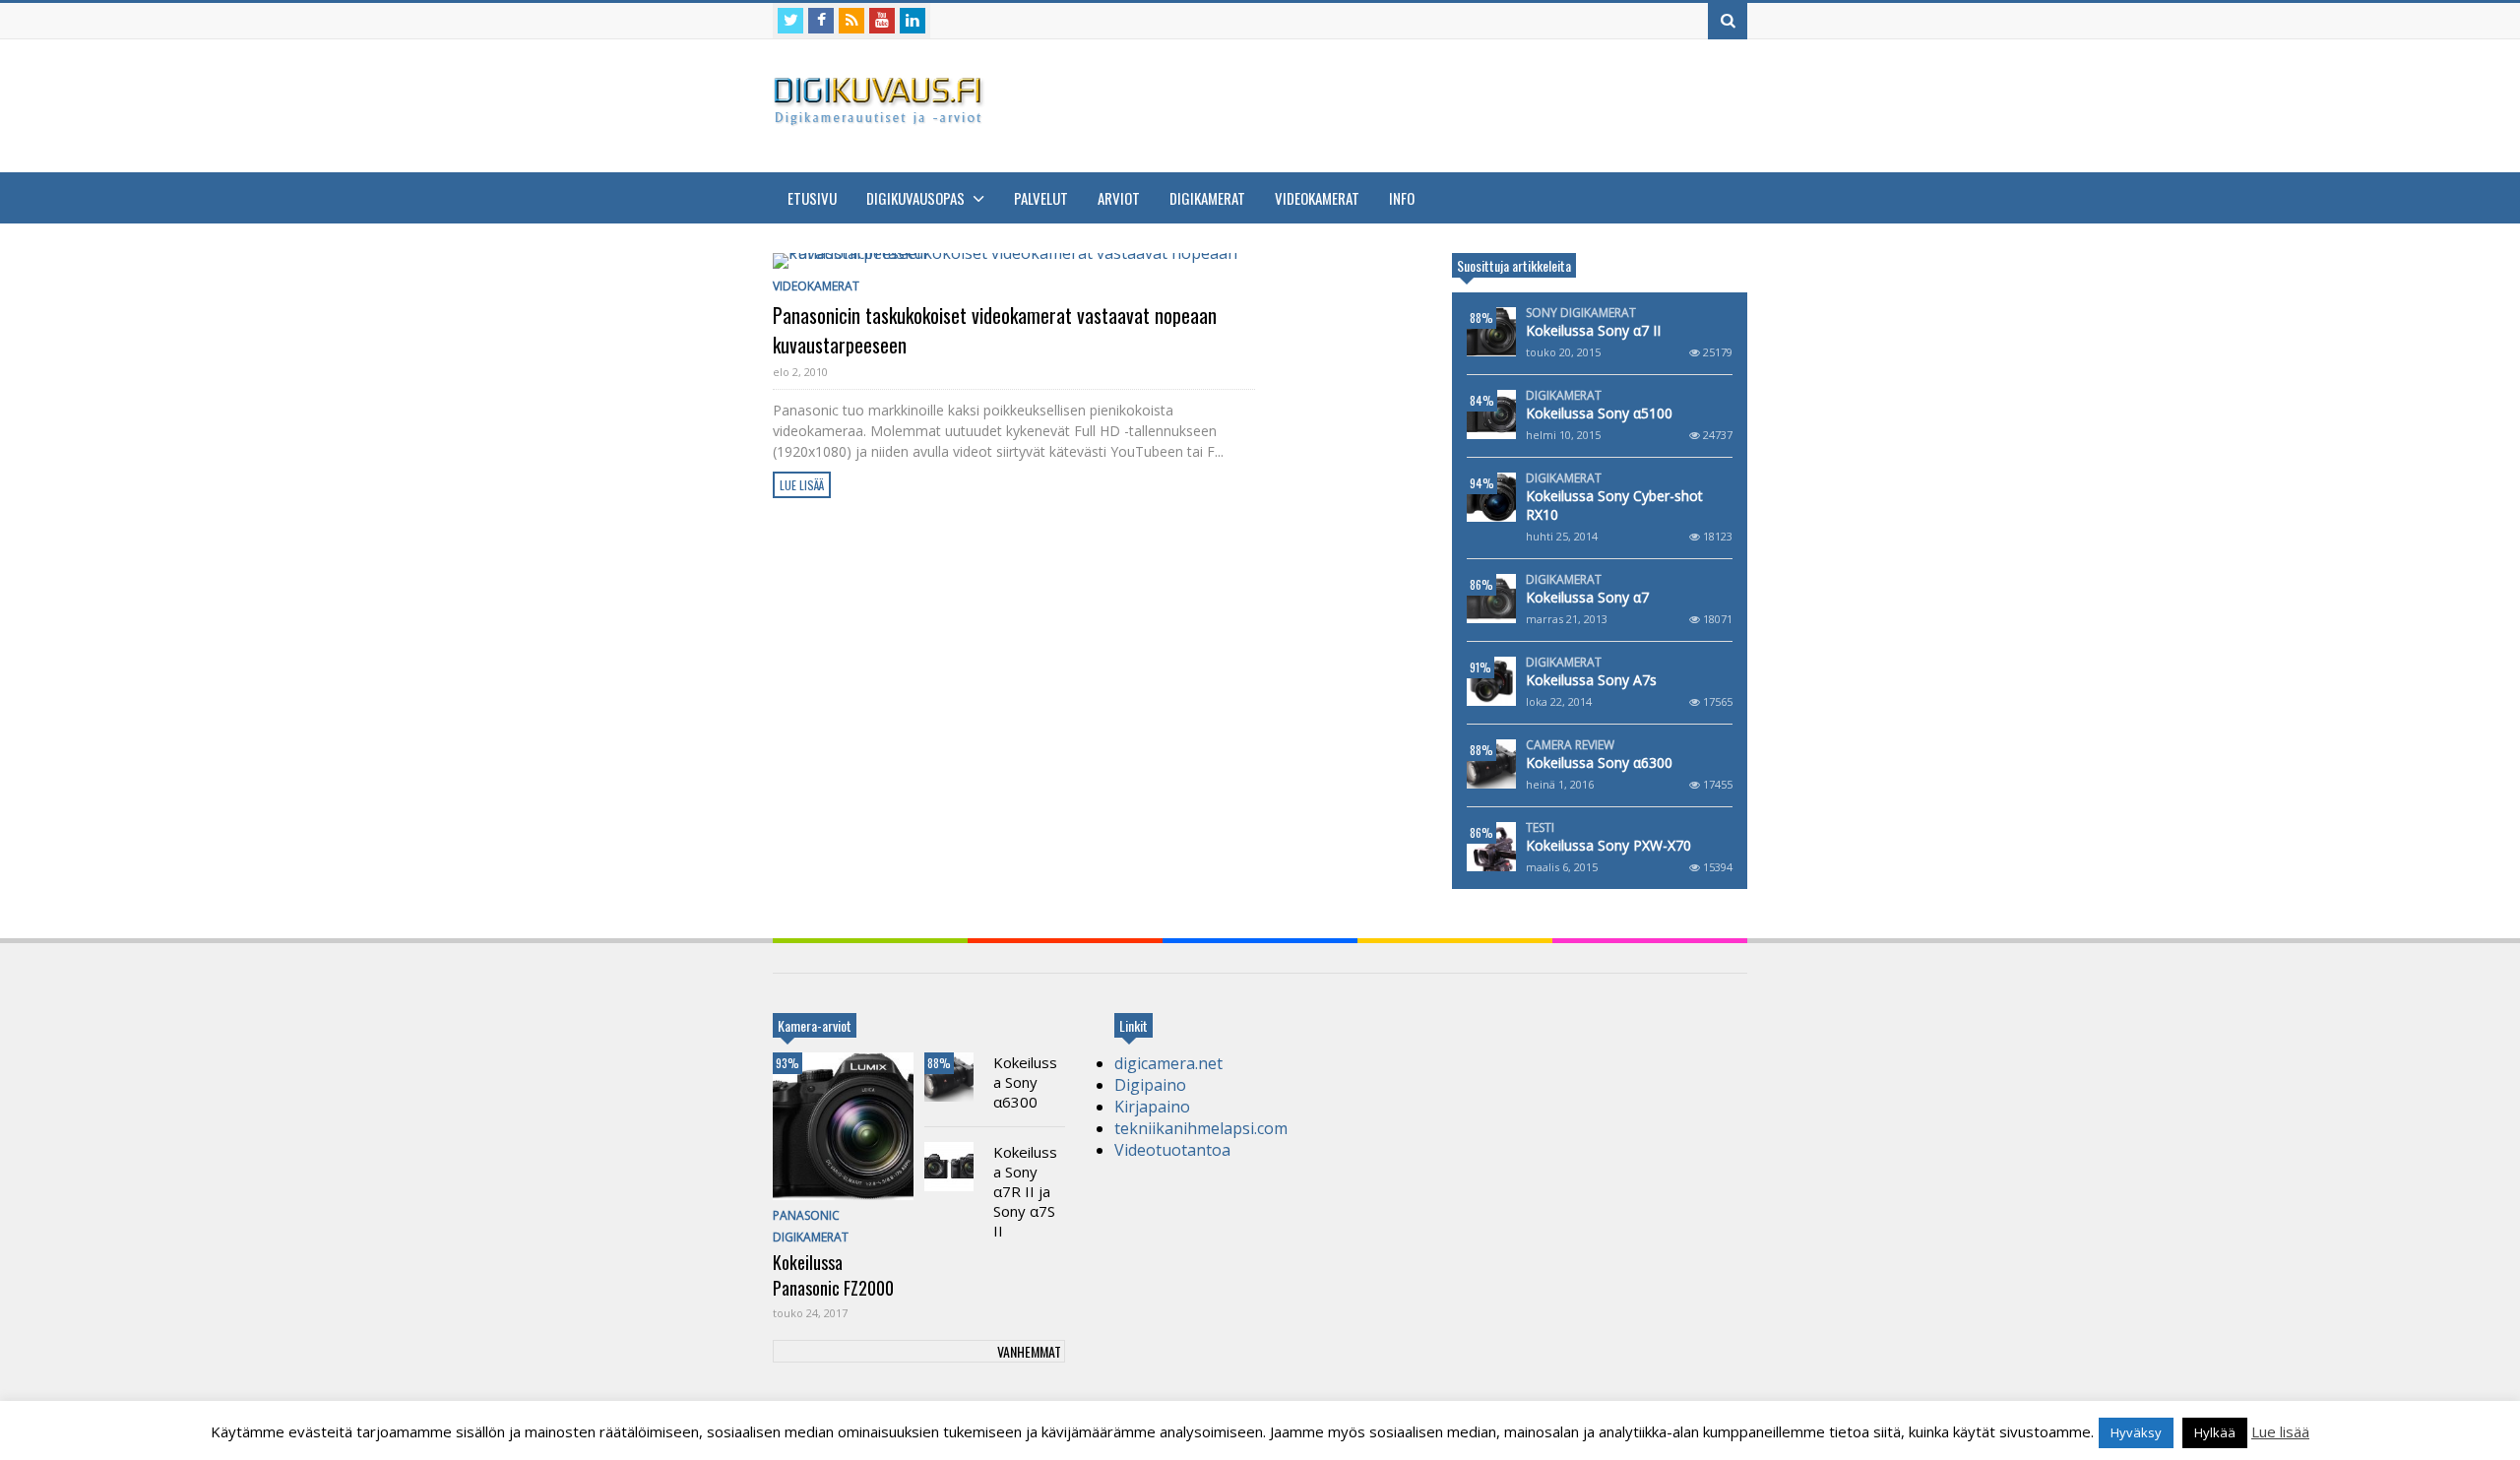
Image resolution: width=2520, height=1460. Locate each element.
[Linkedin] (913, 21)
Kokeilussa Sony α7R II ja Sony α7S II (1025, 1191)
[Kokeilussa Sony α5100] (1491, 414)
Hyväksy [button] (2136, 1432)
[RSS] (851, 21)
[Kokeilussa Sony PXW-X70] (1491, 847)
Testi (1540, 828)
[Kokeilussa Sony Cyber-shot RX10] (1491, 497)
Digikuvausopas (917, 198)
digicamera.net (1168, 1063)
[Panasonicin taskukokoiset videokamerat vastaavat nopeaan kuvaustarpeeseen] (1014, 261)
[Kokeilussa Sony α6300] (1491, 764)
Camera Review (1570, 745)
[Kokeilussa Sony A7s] (1491, 681)
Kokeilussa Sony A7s (1591, 680)
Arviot (1119, 198)
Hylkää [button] (2215, 1432)
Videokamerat (1317, 198)
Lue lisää (802, 485)
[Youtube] (882, 21)
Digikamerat (1207, 198)
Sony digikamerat (1581, 313)
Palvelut (1041, 198)
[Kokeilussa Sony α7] (1491, 599)
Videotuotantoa (1172, 1150)
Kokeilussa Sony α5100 (1599, 413)
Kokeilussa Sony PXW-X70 (1608, 845)
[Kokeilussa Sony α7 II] (1491, 332)
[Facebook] (821, 21)
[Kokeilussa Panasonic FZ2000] (843, 1126)
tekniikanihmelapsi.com (1201, 1128)
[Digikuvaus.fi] (884, 117)
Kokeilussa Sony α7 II (1593, 330)
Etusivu (812, 198)
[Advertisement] (1389, 103)
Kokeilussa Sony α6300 (1599, 762)
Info (1402, 198)
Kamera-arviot (815, 1025)
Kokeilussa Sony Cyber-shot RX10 (1614, 505)
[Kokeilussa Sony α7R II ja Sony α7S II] (949, 1167)
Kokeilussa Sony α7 (1587, 597)
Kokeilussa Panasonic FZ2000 (833, 1275)
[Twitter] (790, 21)
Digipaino (1150, 1085)
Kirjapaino (1152, 1107)
